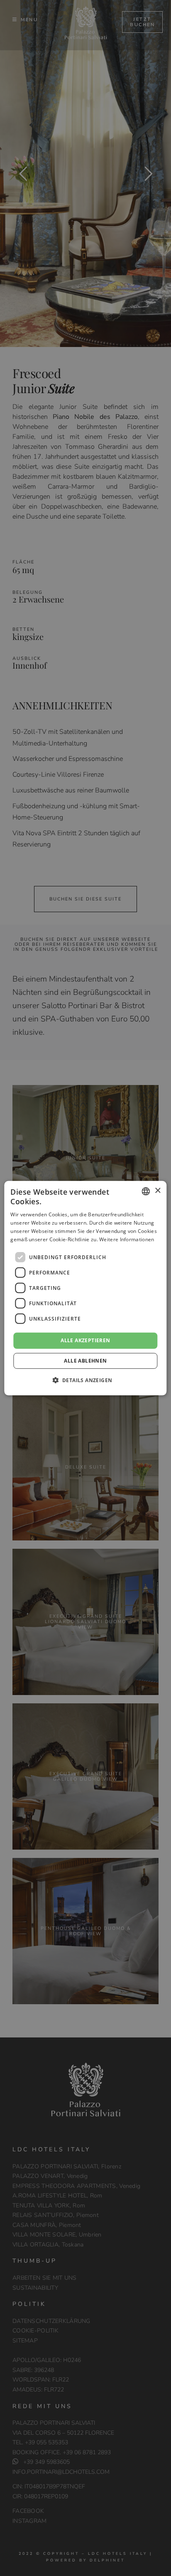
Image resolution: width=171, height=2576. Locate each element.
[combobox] (146, 1191)
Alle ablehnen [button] (85, 1361)
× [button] (158, 1191)
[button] (86, 1380)
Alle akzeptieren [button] (85, 1340)
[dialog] (85, 1288)
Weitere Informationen (127, 1239)
